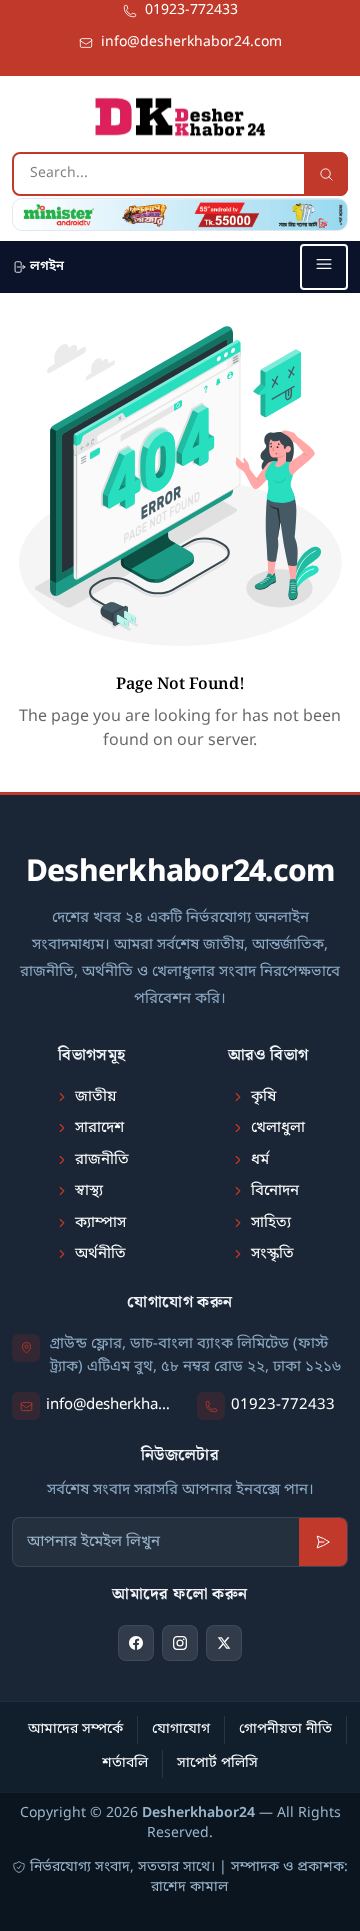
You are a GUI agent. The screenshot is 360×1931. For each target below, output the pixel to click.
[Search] (326, 174)
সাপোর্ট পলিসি (217, 1763)
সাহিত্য (271, 1223)
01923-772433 (283, 1405)
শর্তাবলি (125, 1763)
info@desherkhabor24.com (111, 1405)
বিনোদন (275, 1191)
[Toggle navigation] (324, 267)
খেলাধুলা (278, 1128)
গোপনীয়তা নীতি (285, 1729)
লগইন (47, 266)
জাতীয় (95, 1097)
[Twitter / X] (224, 1643)
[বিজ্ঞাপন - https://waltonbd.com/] (180, 214)
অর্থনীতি (100, 1254)
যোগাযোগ (181, 1729)
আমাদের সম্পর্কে (75, 1729)
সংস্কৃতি (272, 1254)
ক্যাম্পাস (100, 1223)
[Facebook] (136, 1643)
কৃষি (263, 1097)
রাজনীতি (102, 1160)
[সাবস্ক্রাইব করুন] (323, 1542)
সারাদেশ (99, 1128)
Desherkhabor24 (198, 1813)
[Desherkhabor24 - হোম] (180, 117)
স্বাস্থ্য (89, 1191)
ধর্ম (260, 1160)
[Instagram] (180, 1643)
